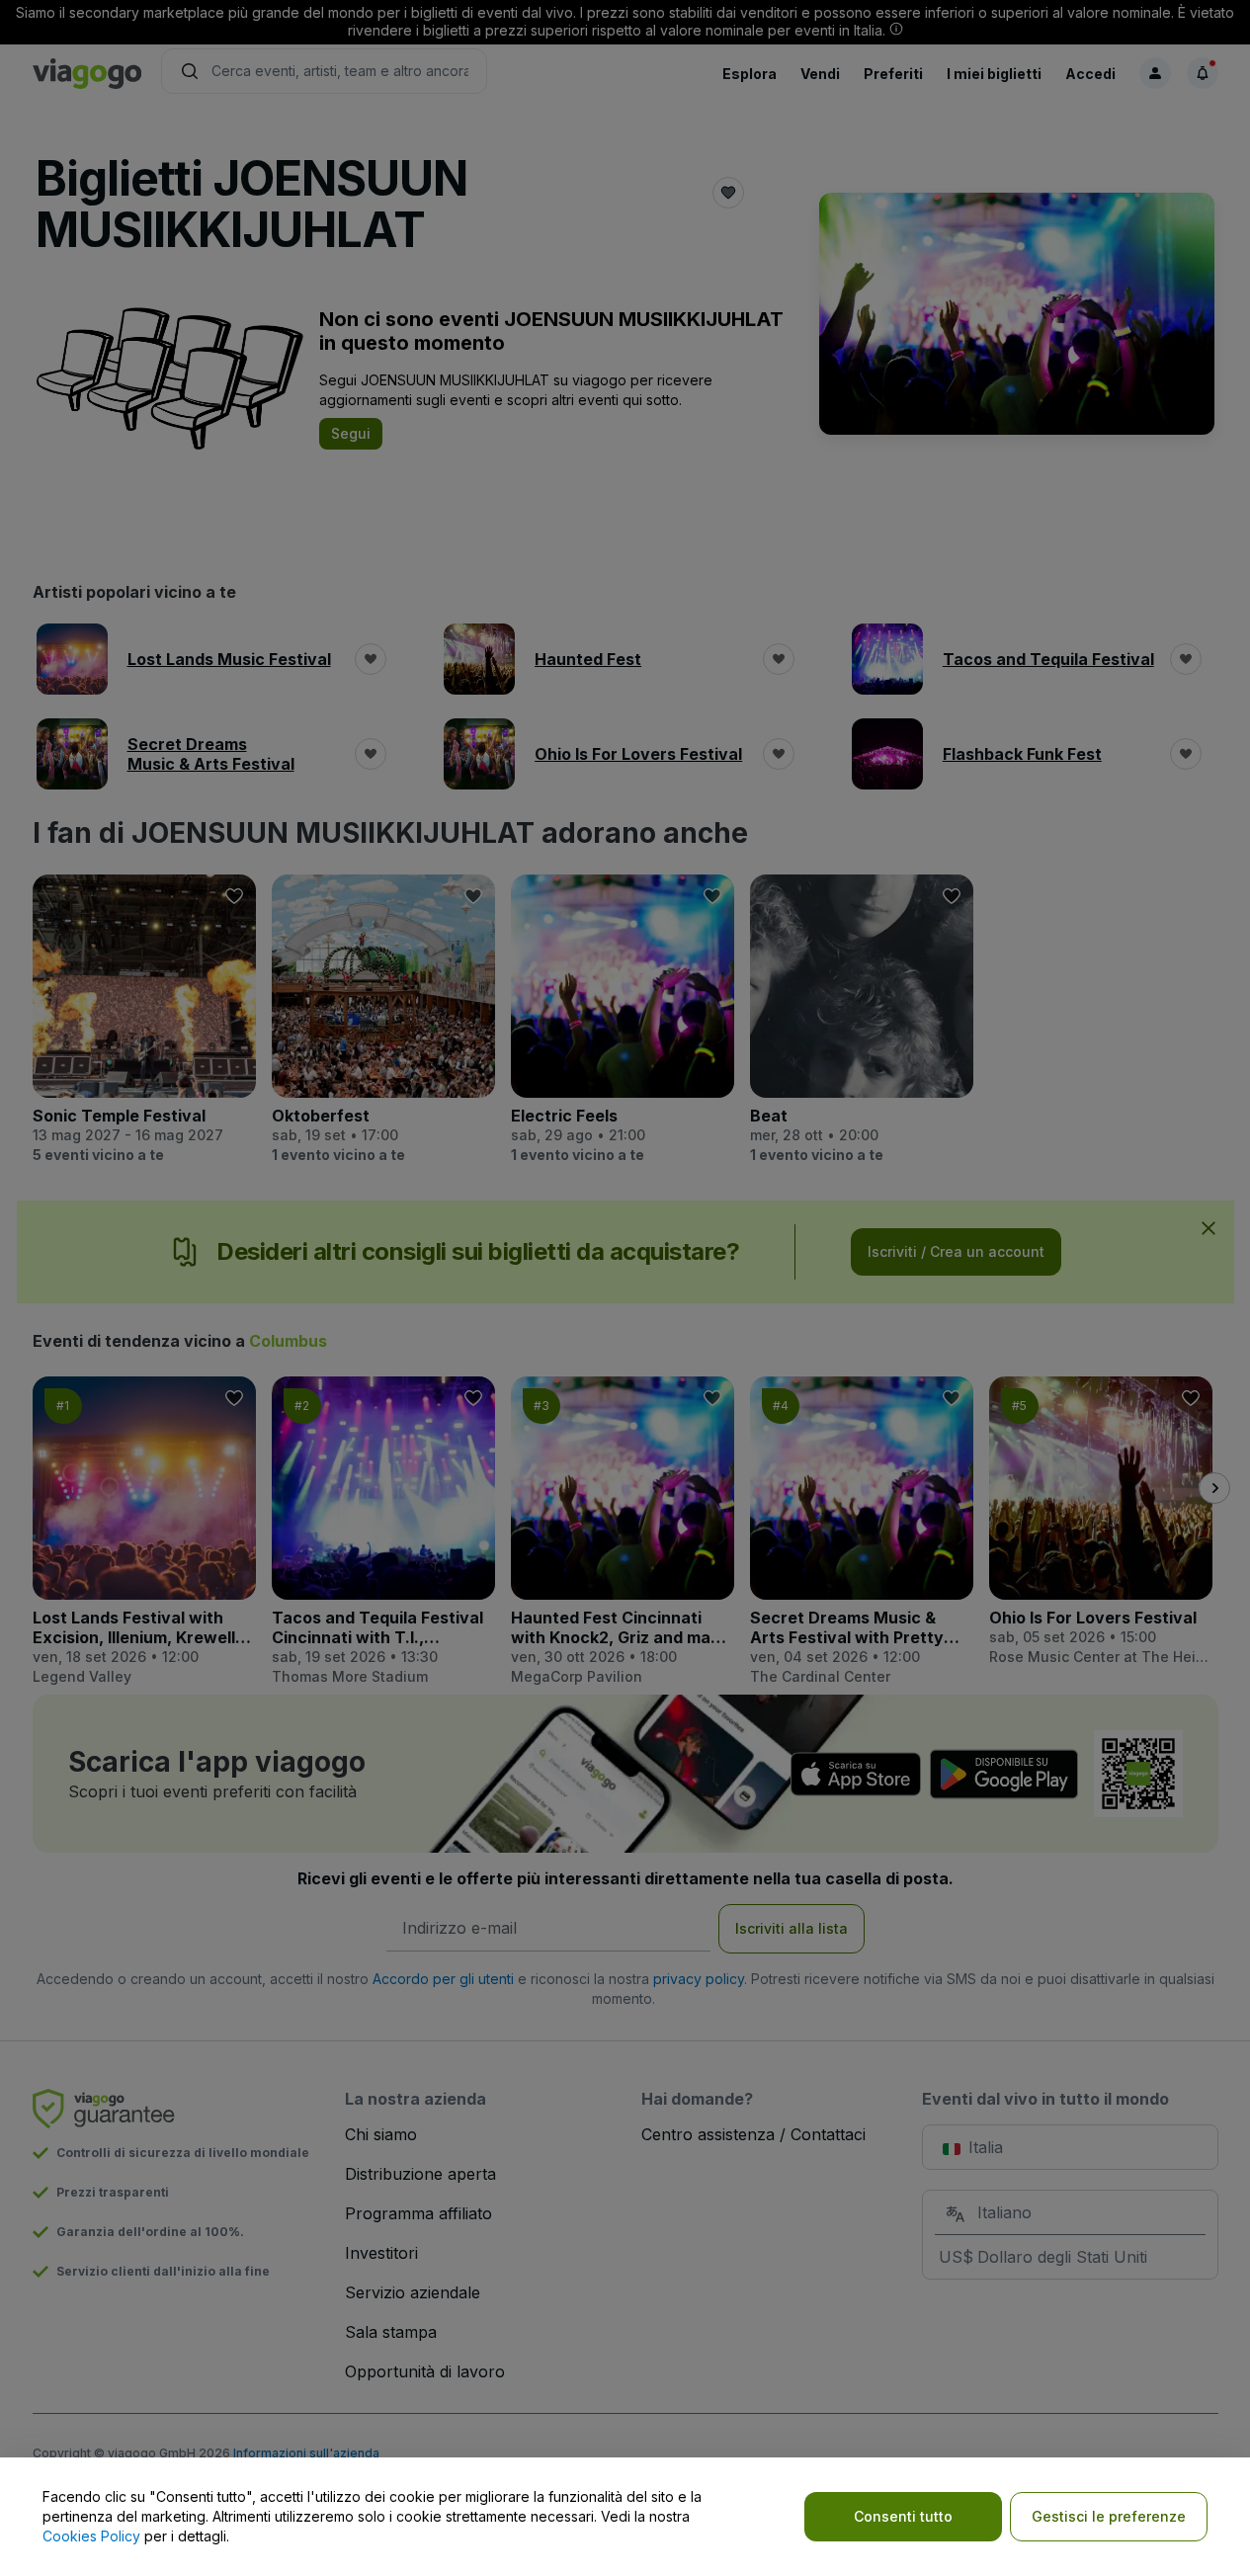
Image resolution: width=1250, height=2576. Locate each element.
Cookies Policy (91, 2536)
